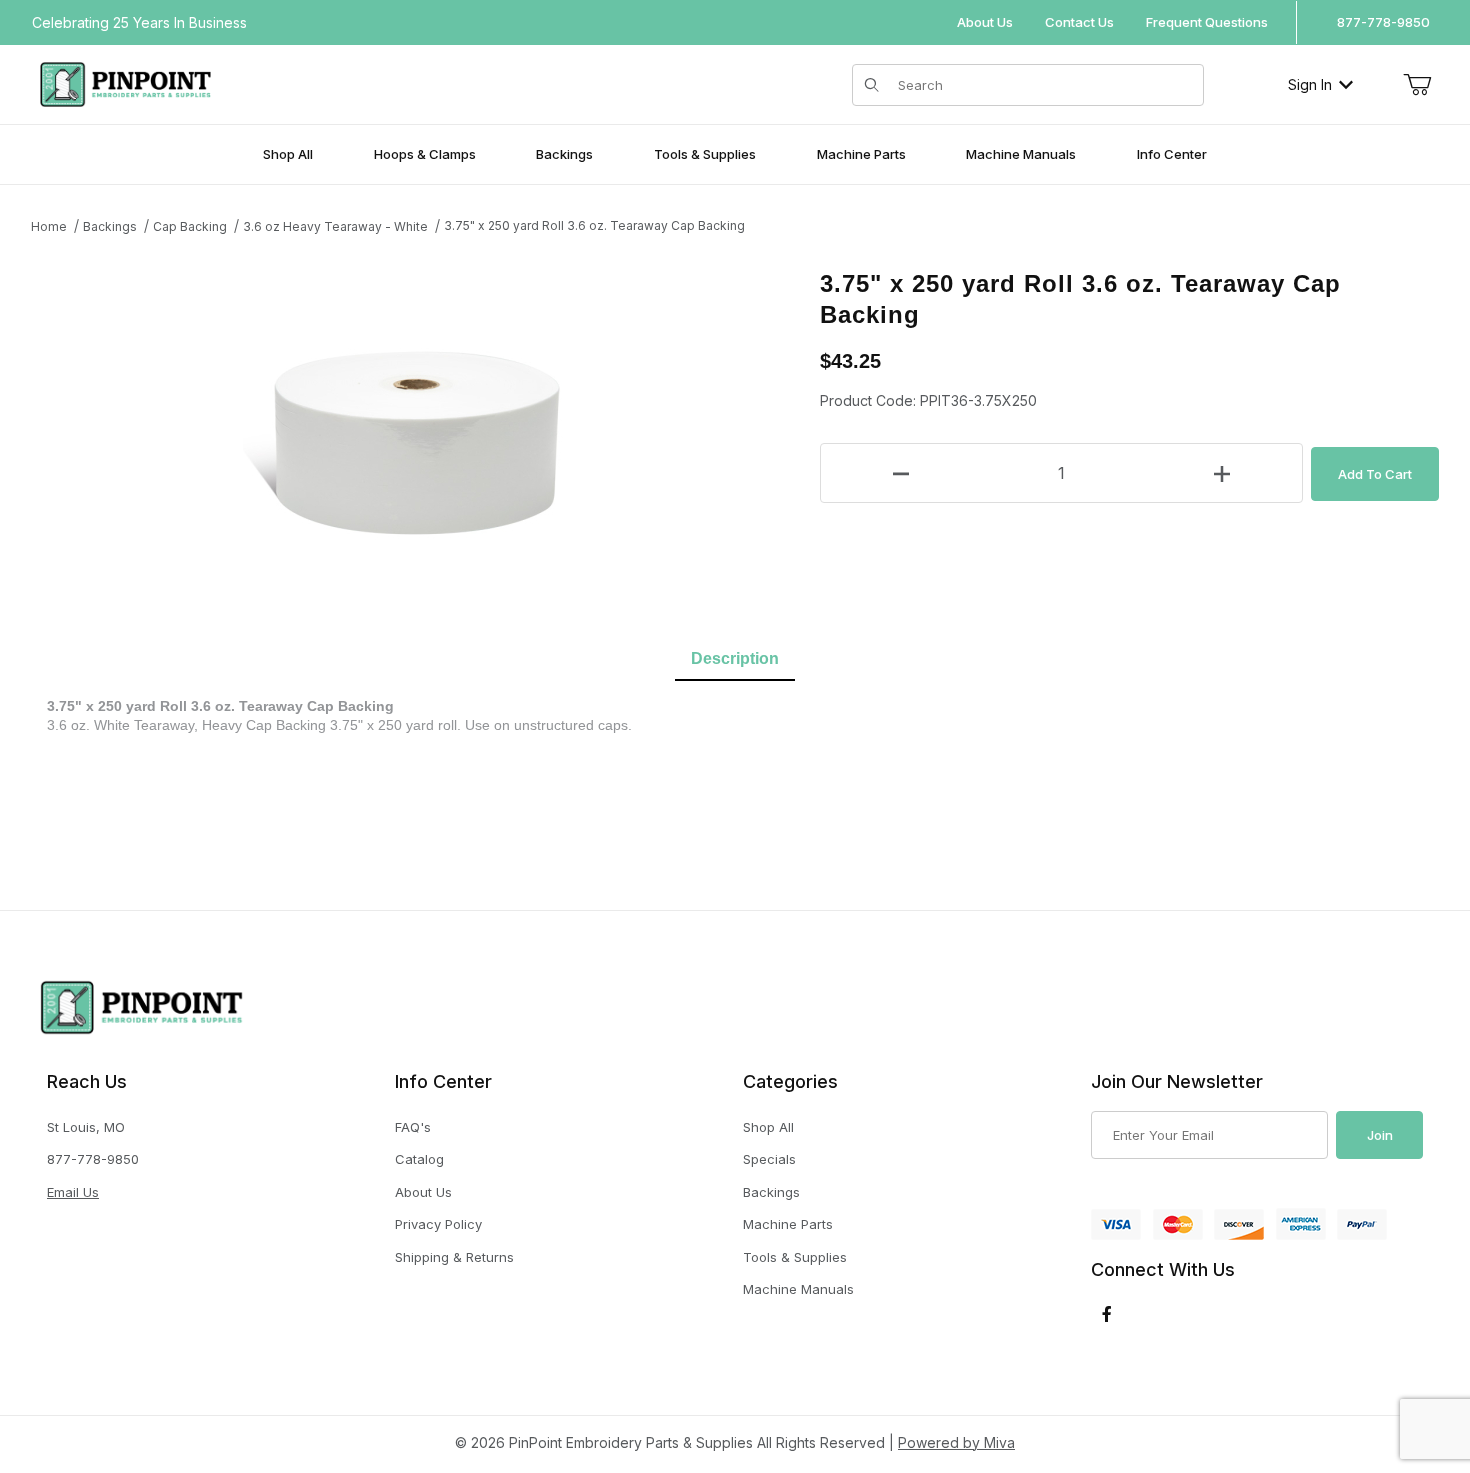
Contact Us (1079, 22)
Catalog (419, 1159)
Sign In (1310, 84)
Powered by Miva (956, 1442)
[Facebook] (1107, 1314)
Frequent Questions (1207, 22)
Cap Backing (190, 226)
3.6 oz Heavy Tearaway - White (335, 226)
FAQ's (413, 1127)
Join (1380, 1135)
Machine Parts (788, 1224)
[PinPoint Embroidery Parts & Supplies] (125, 82)
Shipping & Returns (454, 1257)
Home (49, 226)
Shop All (768, 1127)
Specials (769, 1159)
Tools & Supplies (795, 1257)
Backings (110, 226)
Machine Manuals (798, 1289)
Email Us (73, 1192)
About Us (985, 22)
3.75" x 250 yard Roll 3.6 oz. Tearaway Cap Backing (594, 225)
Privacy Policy (438, 1224)
